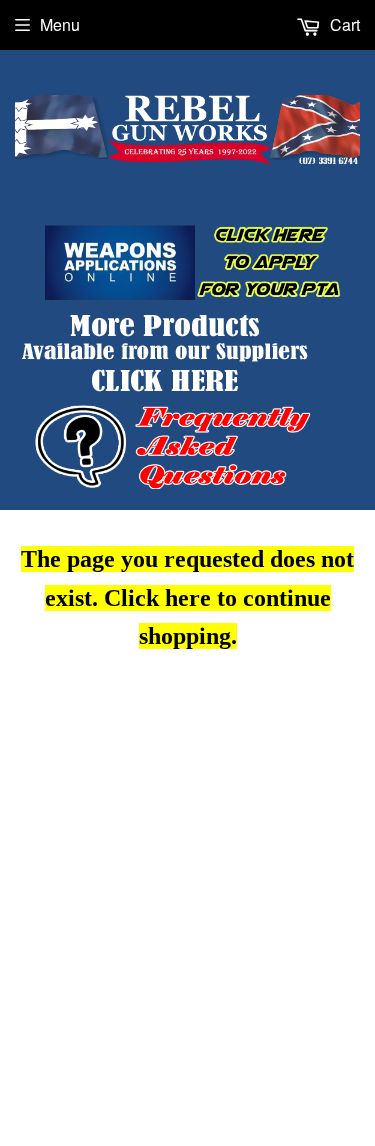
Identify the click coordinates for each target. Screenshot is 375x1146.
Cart (343, 24)
